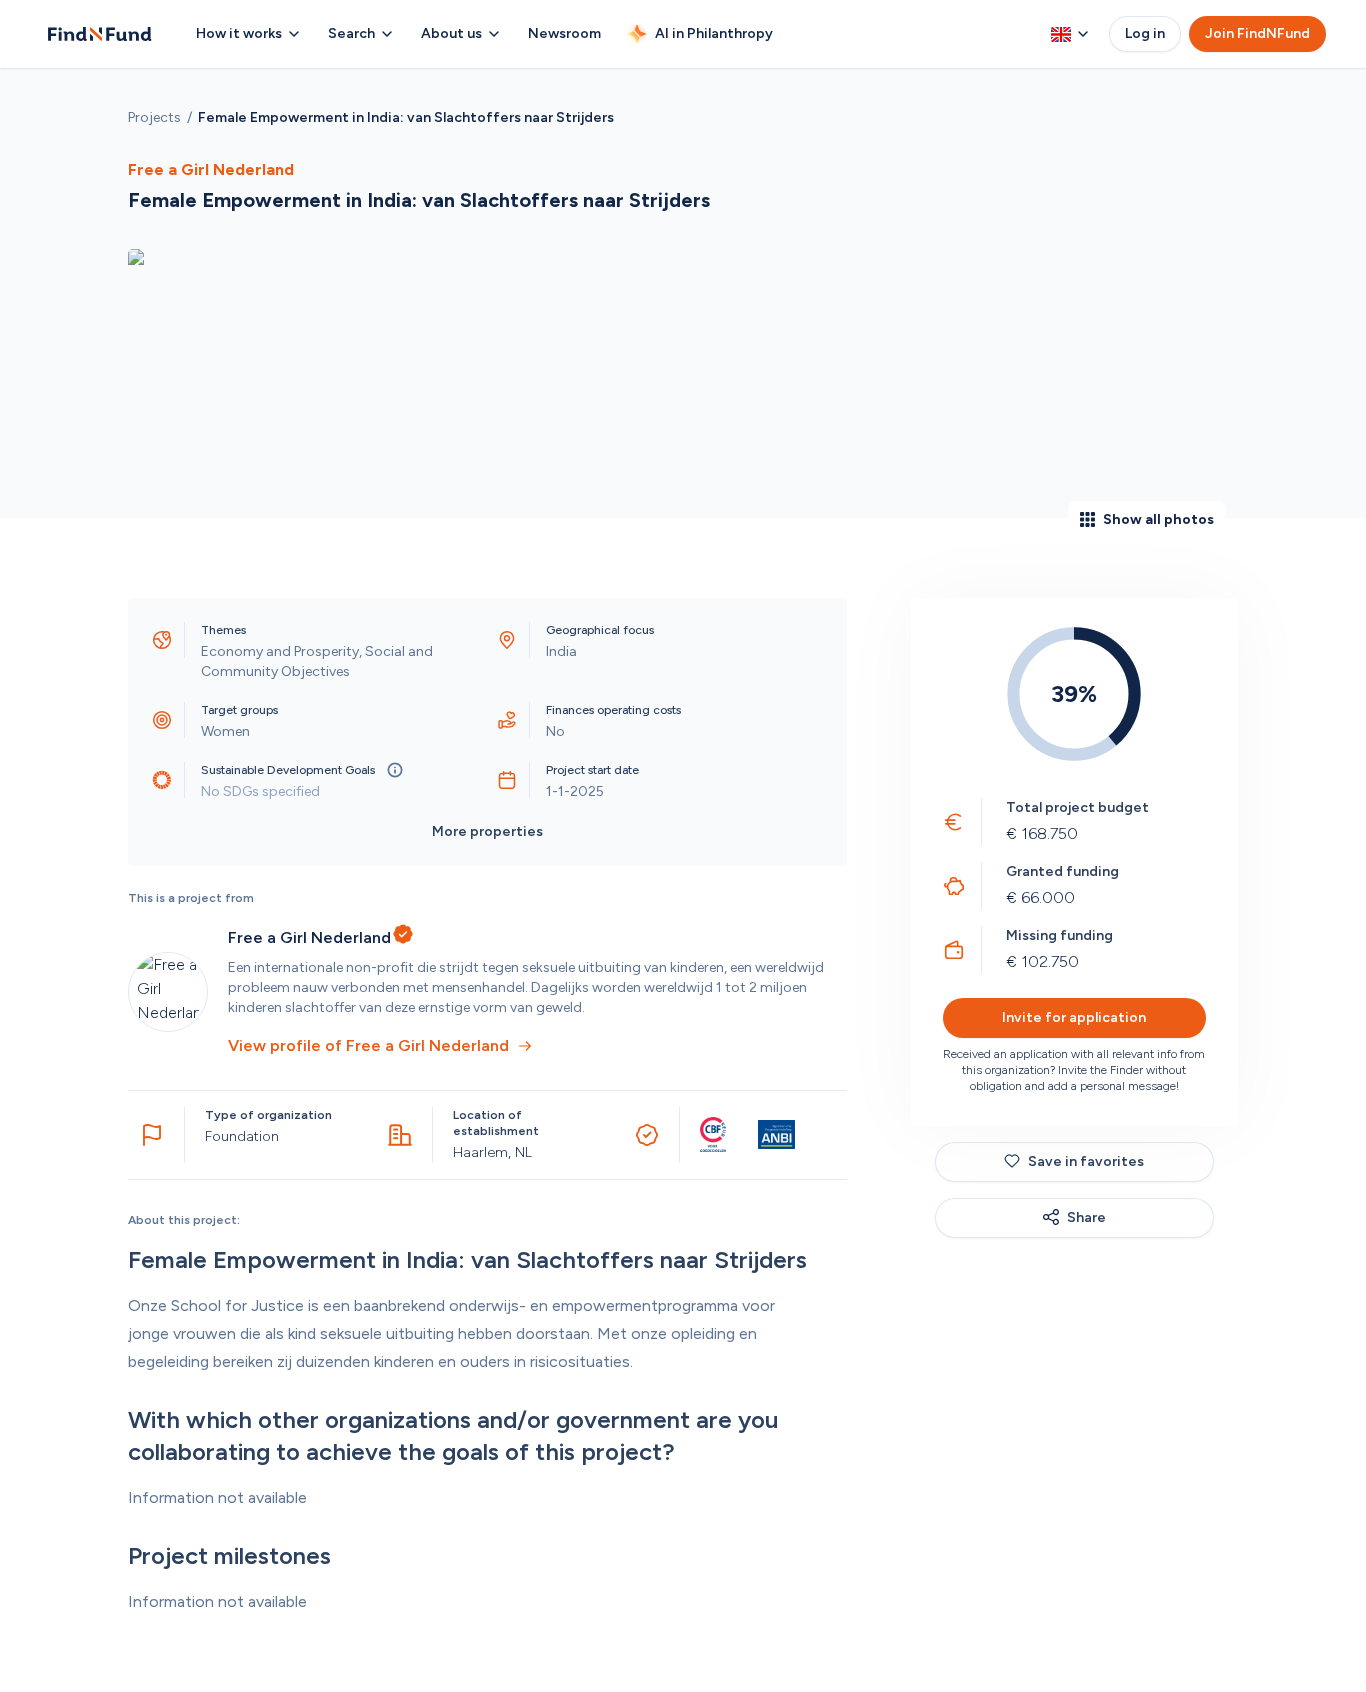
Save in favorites (1086, 1160)
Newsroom (564, 33)
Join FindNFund (1257, 33)
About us (451, 33)
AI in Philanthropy (714, 33)
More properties (487, 831)
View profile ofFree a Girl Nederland (368, 1045)
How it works (239, 33)
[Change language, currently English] (1070, 34)
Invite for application (1074, 1016)
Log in (1145, 33)
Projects (154, 117)
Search (351, 33)
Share (1086, 1216)
